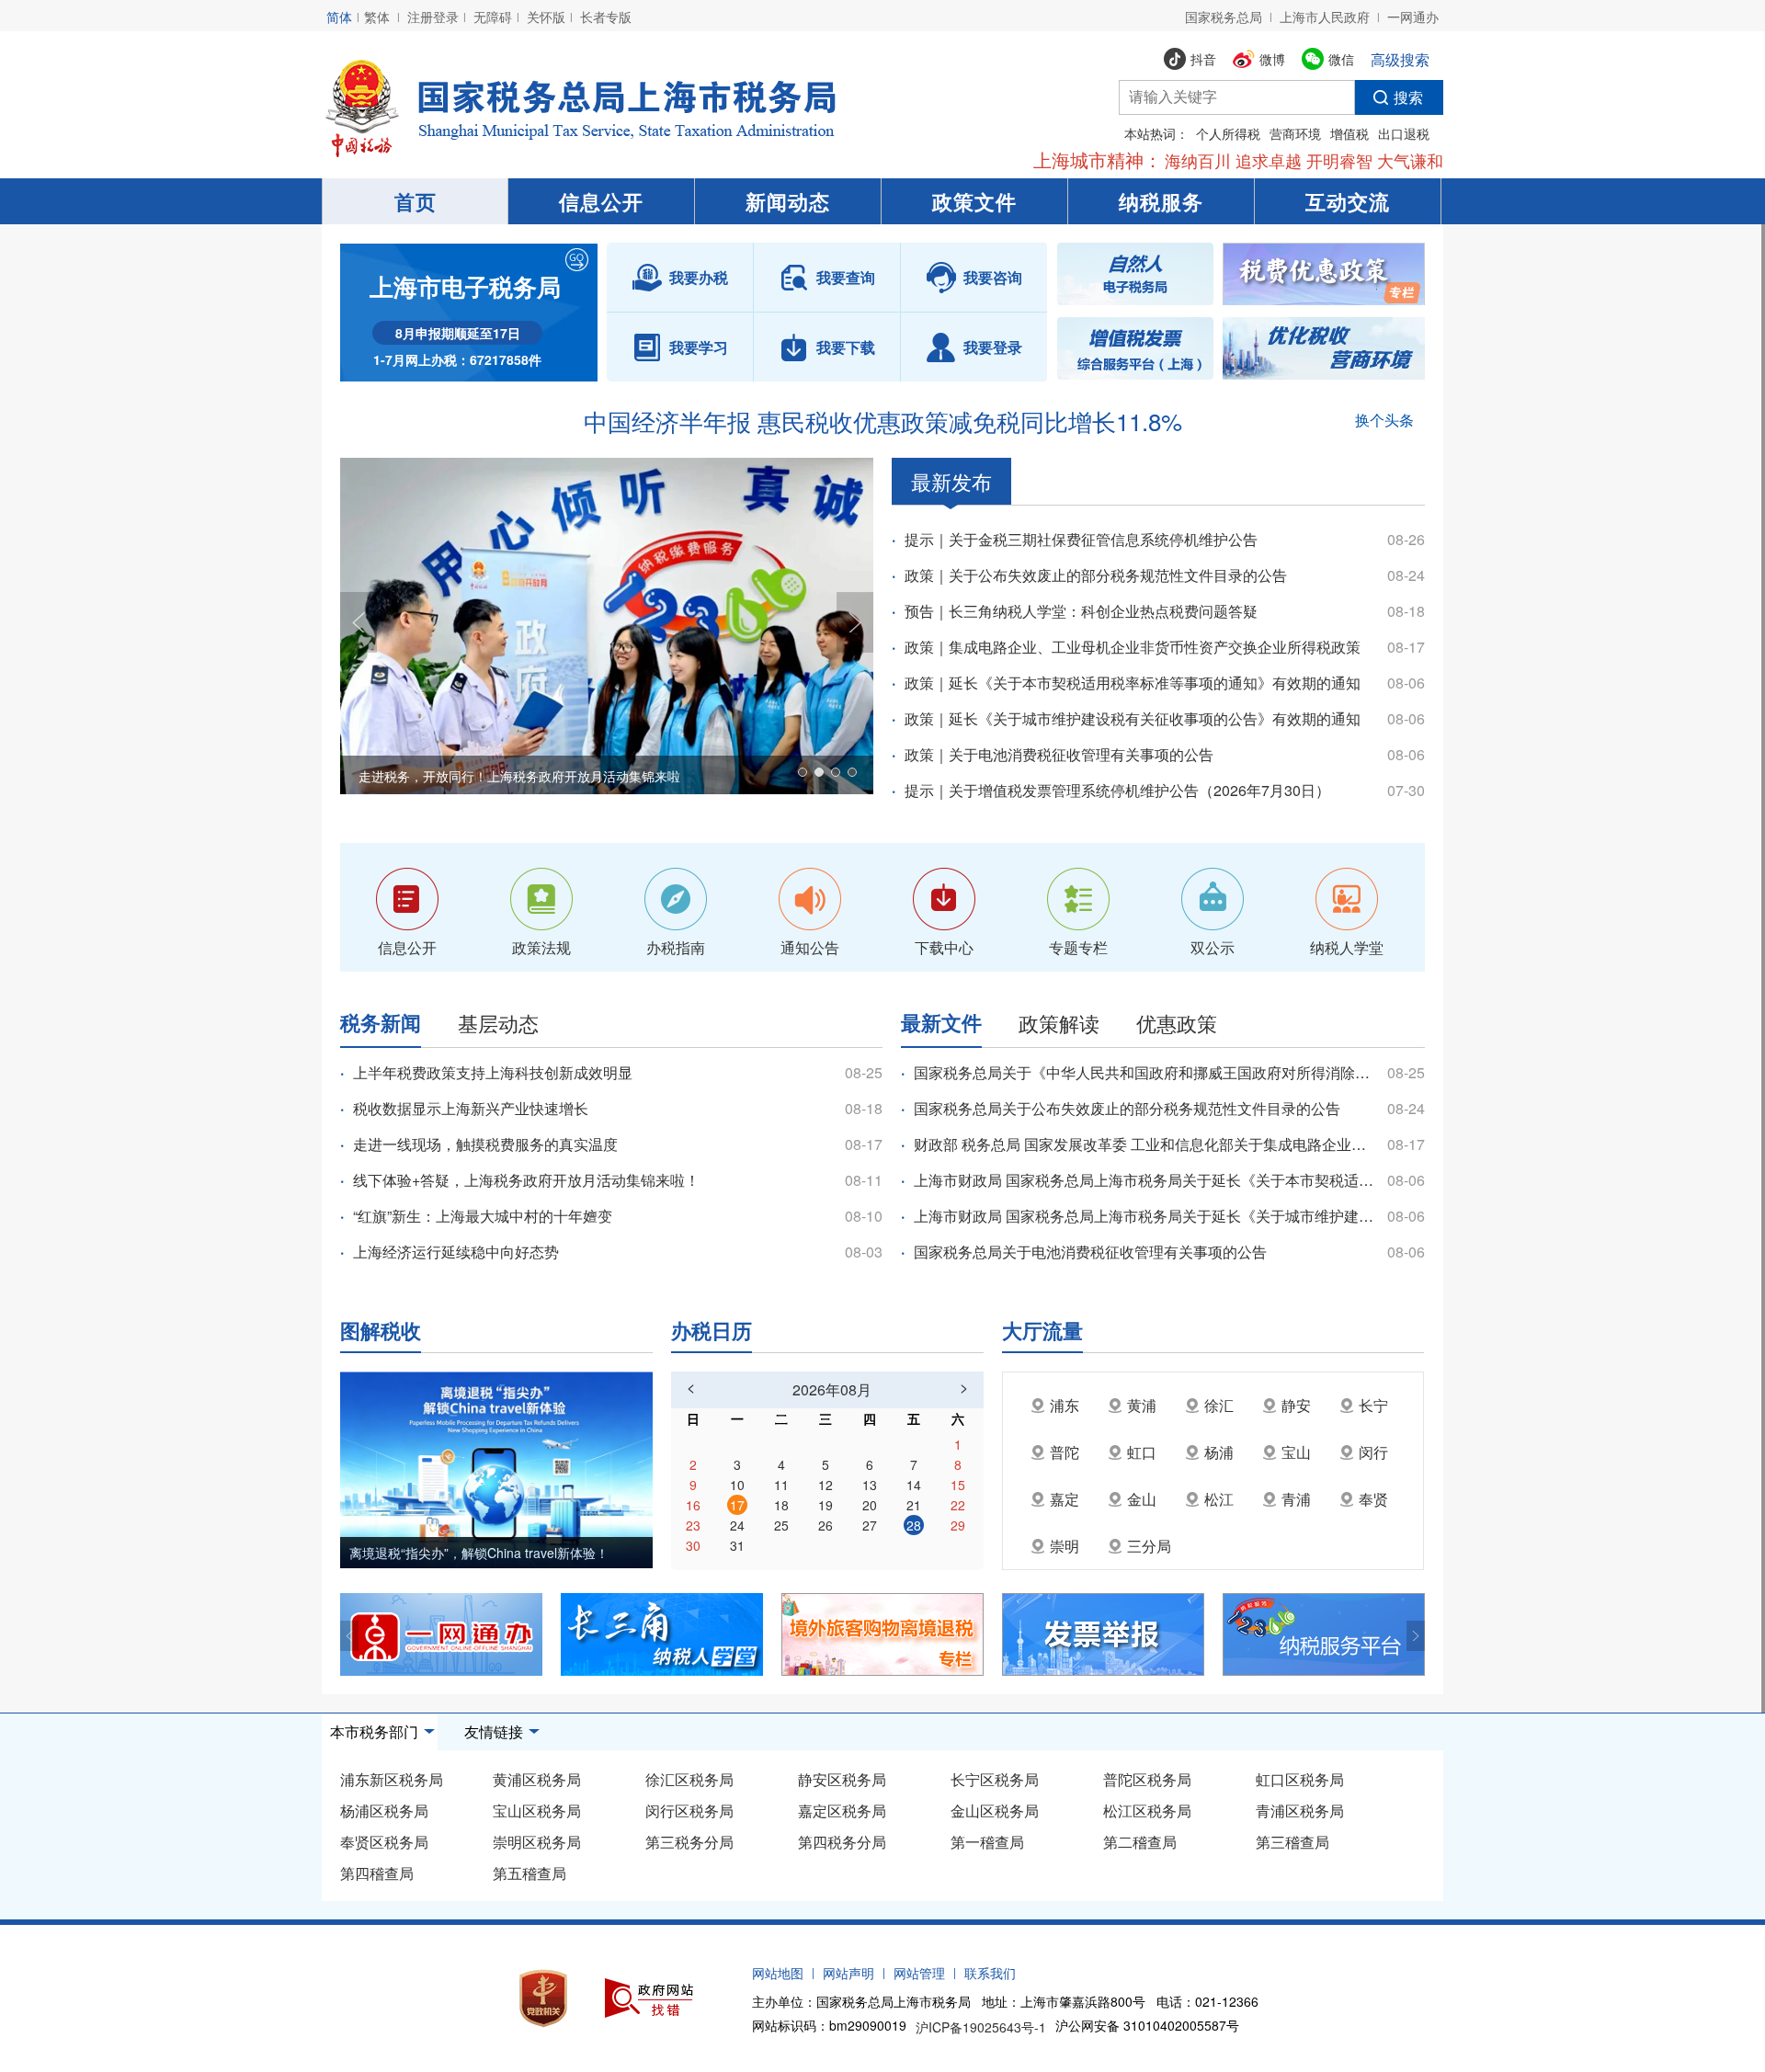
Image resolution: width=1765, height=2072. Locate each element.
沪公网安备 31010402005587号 (1147, 2025)
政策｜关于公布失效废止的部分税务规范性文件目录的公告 (1096, 575)
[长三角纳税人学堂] (671, 1634)
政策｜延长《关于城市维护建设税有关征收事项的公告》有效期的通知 (1133, 718)
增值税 (1349, 133)
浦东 (1065, 1405)
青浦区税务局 (1300, 1810)
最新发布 (951, 481)
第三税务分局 (689, 1842)
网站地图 (778, 1973)
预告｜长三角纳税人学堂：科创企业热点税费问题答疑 (1081, 611)
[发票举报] (1112, 1634)
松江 (1219, 1499)
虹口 (1142, 1452)
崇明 (1065, 1546)
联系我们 (990, 1973)
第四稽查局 (377, 1873)
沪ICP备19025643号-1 (981, 2027)
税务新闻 (381, 1022)
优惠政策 (1177, 1023)
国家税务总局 (1224, 17)
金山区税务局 (995, 1810)
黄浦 (1142, 1405)
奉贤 (1373, 1499)
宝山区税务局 (537, 1810)
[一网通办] (450, 1634)
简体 (339, 17)
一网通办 (1413, 17)
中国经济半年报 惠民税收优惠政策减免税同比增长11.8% (883, 421)
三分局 (1149, 1546)
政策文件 (974, 201)
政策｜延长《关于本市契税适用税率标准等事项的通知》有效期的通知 (1133, 683)
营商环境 (1295, 133)
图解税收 (381, 1329)
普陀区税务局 (1147, 1779)
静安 (1296, 1405)
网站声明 (848, 1973)
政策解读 (1059, 1023)
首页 (416, 201)
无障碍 (493, 17)
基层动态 (498, 1023)
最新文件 (941, 1022)
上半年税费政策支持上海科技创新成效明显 (493, 1072)
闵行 (1373, 1452)
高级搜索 (1400, 59)
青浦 (1296, 1499)
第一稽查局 (987, 1842)
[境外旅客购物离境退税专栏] (892, 1634)
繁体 (377, 17)
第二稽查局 (1140, 1842)
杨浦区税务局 (384, 1810)
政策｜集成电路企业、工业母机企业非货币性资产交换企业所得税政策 (1133, 647)
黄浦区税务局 (537, 1779)
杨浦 (1219, 1452)
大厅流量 (1042, 1329)
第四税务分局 (842, 1842)
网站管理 (919, 1973)
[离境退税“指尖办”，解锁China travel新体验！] (496, 1468)
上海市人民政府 (1325, 17)
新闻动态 (788, 201)
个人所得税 (1228, 133)
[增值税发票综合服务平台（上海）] (1135, 348)
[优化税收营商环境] (1324, 348)
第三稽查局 (1292, 1842)
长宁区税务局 (995, 1779)
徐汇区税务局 (689, 1779)
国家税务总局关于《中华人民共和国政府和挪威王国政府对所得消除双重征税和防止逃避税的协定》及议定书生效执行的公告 (1144, 1072)
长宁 (1373, 1405)
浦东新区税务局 (392, 1779)
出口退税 (1404, 133)
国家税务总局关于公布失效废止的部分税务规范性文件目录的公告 (1127, 1108)
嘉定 (1065, 1499)
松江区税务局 (1147, 1810)
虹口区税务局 (1300, 1779)
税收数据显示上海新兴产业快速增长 (471, 1108)
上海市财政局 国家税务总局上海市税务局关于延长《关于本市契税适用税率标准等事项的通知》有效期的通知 (1144, 1180)
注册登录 (433, 17)
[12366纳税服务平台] (1333, 1634)
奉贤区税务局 (384, 1842)
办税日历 (712, 1329)
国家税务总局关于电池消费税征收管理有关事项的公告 (1090, 1252)
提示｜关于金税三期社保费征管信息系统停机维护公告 (1081, 539)
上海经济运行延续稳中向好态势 (456, 1252)
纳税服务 (1161, 201)
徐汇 (1219, 1405)
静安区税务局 (842, 1779)
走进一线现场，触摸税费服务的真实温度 (485, 1144)
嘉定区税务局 (842, 1810)
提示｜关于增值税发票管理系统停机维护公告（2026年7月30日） (1117, 790)
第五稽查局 (529, 1873)
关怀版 (546, 17)
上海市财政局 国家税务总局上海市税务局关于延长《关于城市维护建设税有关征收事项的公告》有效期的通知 (1144, 1216)
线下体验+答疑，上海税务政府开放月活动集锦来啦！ (526, 1180)
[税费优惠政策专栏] (1324, 274)
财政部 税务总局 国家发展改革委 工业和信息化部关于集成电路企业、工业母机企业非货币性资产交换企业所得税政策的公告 (1144, 1144)
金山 (1142, 1499)
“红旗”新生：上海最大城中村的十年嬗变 (483, 1216)
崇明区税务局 (537, 1842)
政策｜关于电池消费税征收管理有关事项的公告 (1059, 754)
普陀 (1065, 1452)
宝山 (1296, 1452)
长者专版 (606, 17)
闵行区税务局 (689, 1810)
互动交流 (1348, 201)
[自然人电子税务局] (1135, 274)
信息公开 (601, 201)
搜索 (1408, 97)
